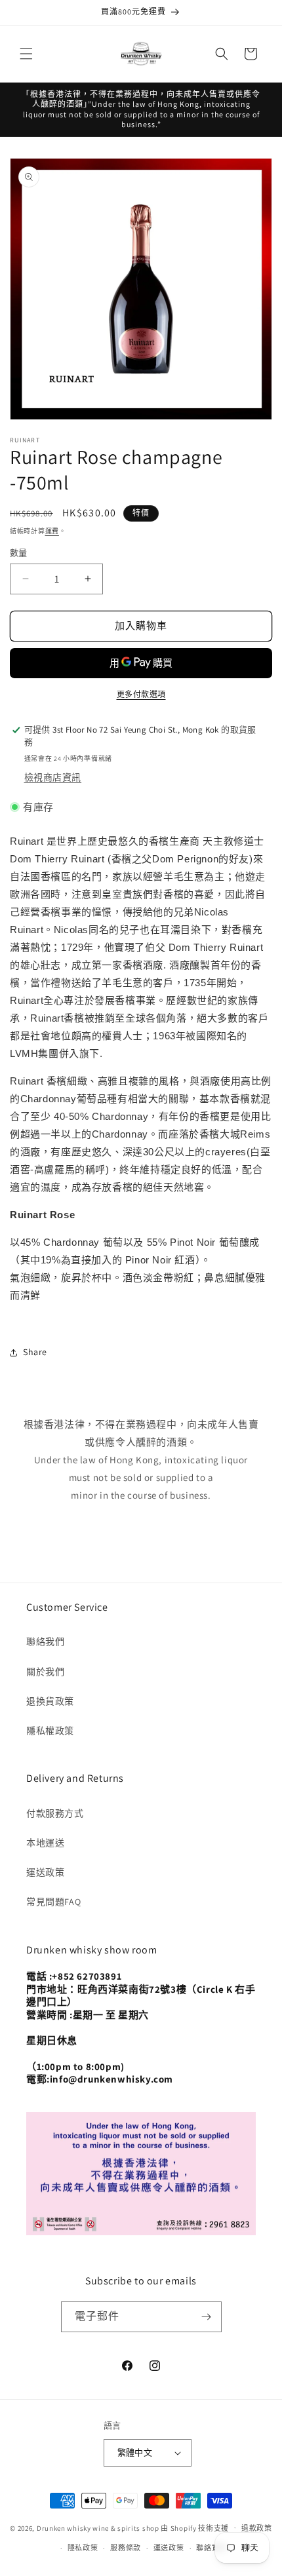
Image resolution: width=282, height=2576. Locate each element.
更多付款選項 (141, 694)
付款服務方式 (55, 1813)
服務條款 (126, 2548)
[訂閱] (207, 2317)
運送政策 (45, 1872)
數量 (19, 553)
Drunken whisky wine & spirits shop (98, 2528)
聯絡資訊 (211, 2548)
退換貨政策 (50, 1701)
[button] (26, 54)
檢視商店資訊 (53, 777)
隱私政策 (83, 2548)
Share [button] (35, 1352)
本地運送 (45, 1843)
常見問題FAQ (53, 1902)
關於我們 (45, 1672)
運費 (52, 531)
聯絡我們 (45, 1642)
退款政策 (257, 2528)
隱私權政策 (50, 1731)
